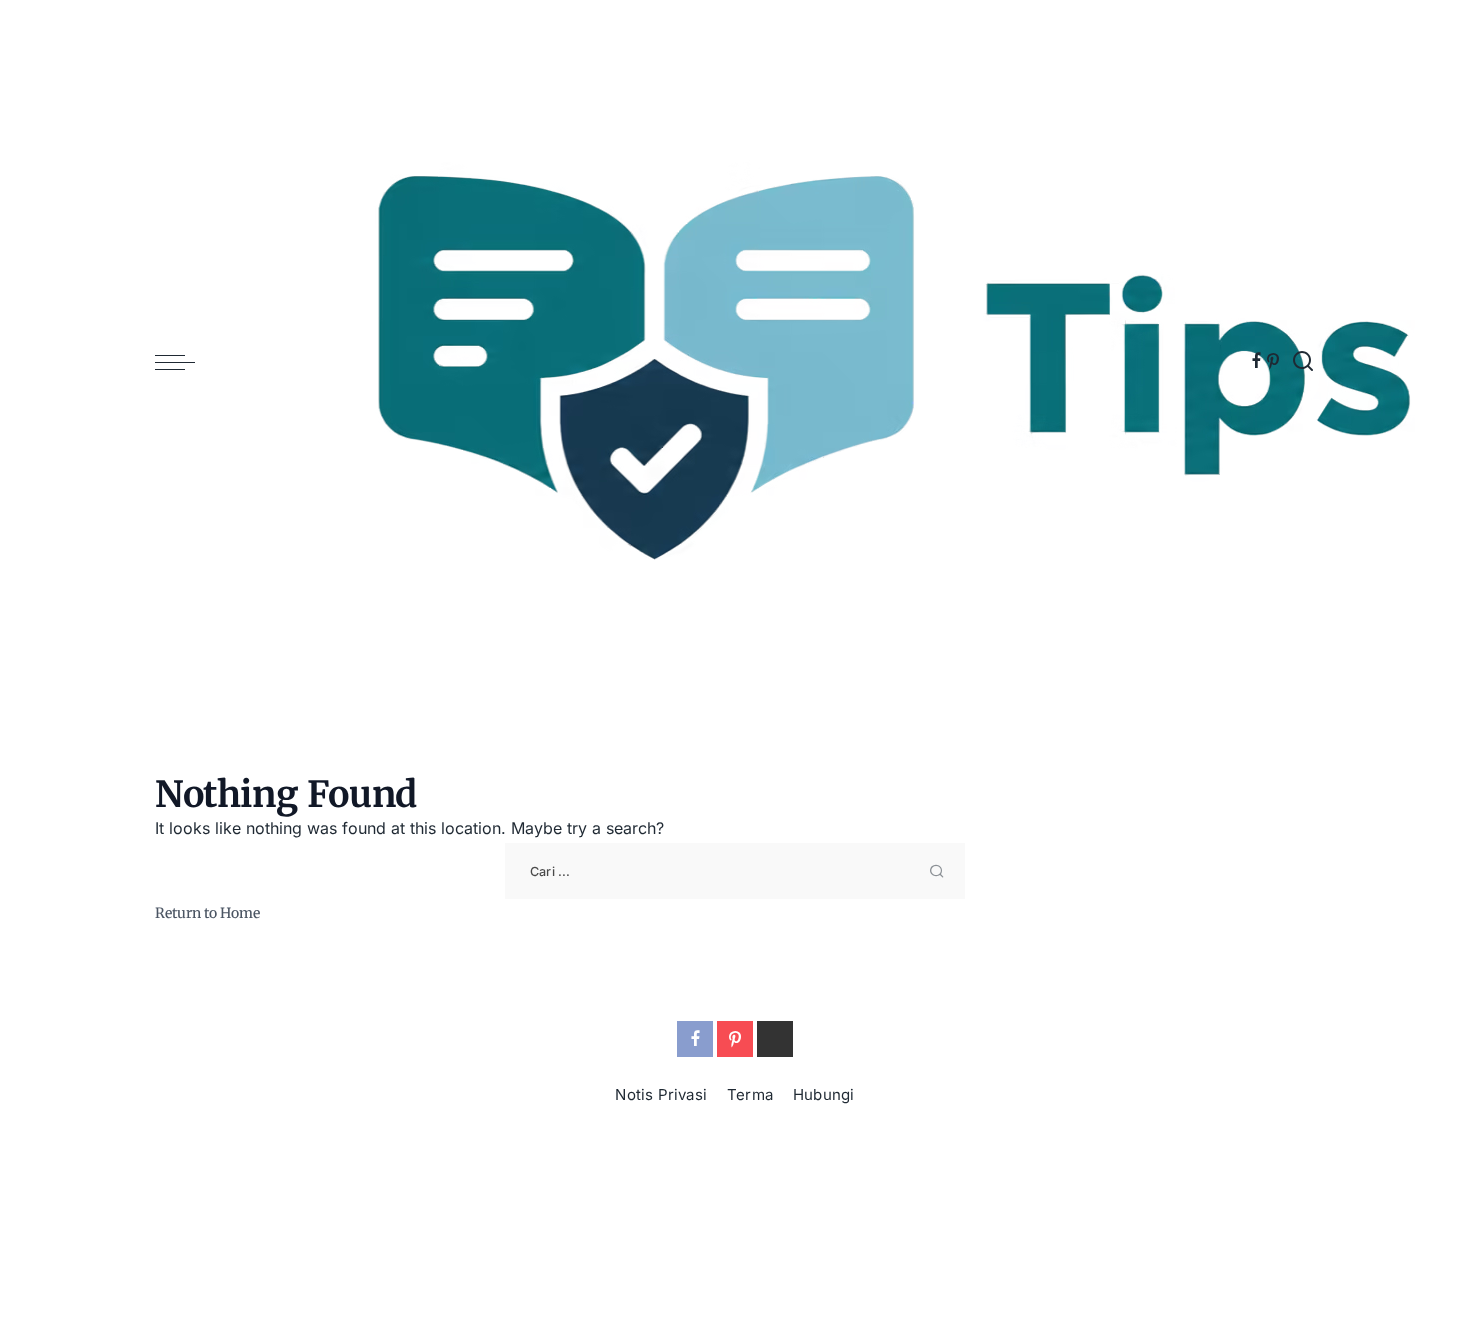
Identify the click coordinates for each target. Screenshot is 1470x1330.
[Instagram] (775, 1039)
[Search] (1303, 362)
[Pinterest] (1273, 362)
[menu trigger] (185, 362)
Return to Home (207, 913)
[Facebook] (1256, 362)
